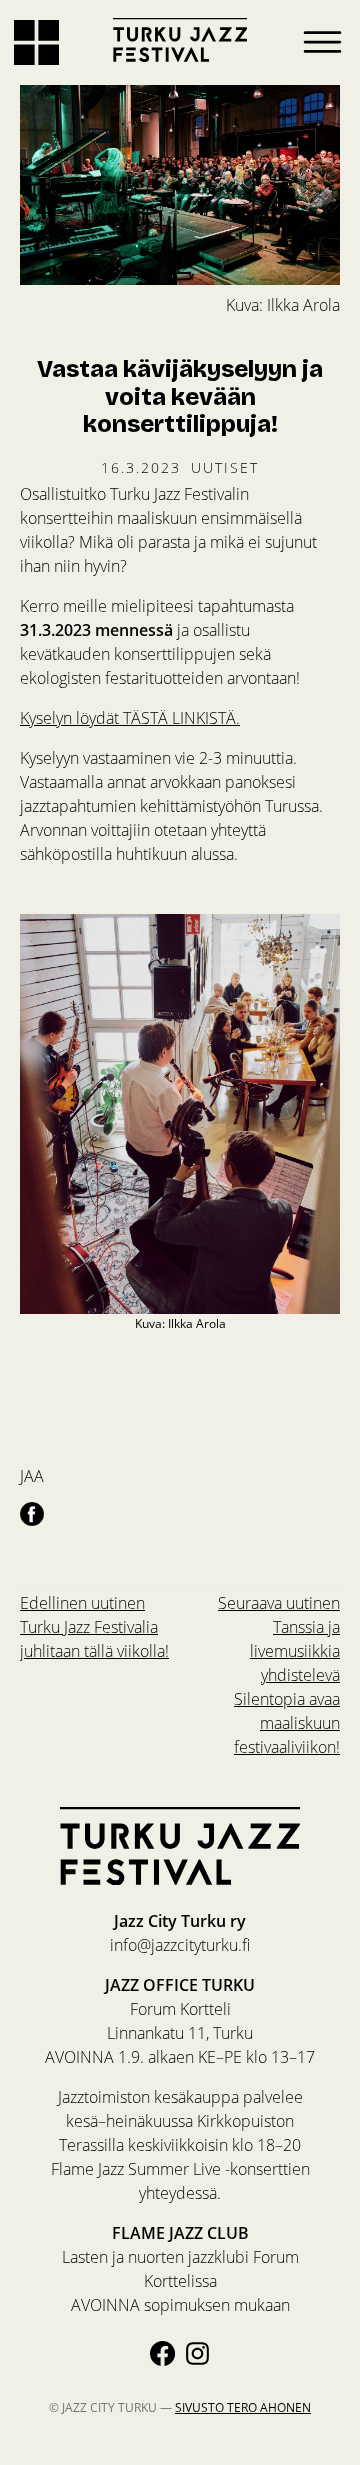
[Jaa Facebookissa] (32, 1513)
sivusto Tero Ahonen (243, 2407)
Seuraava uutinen (279, 1674)
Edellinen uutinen (94, 1626)
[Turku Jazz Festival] (180, 40)
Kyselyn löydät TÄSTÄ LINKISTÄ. (130, 717)
